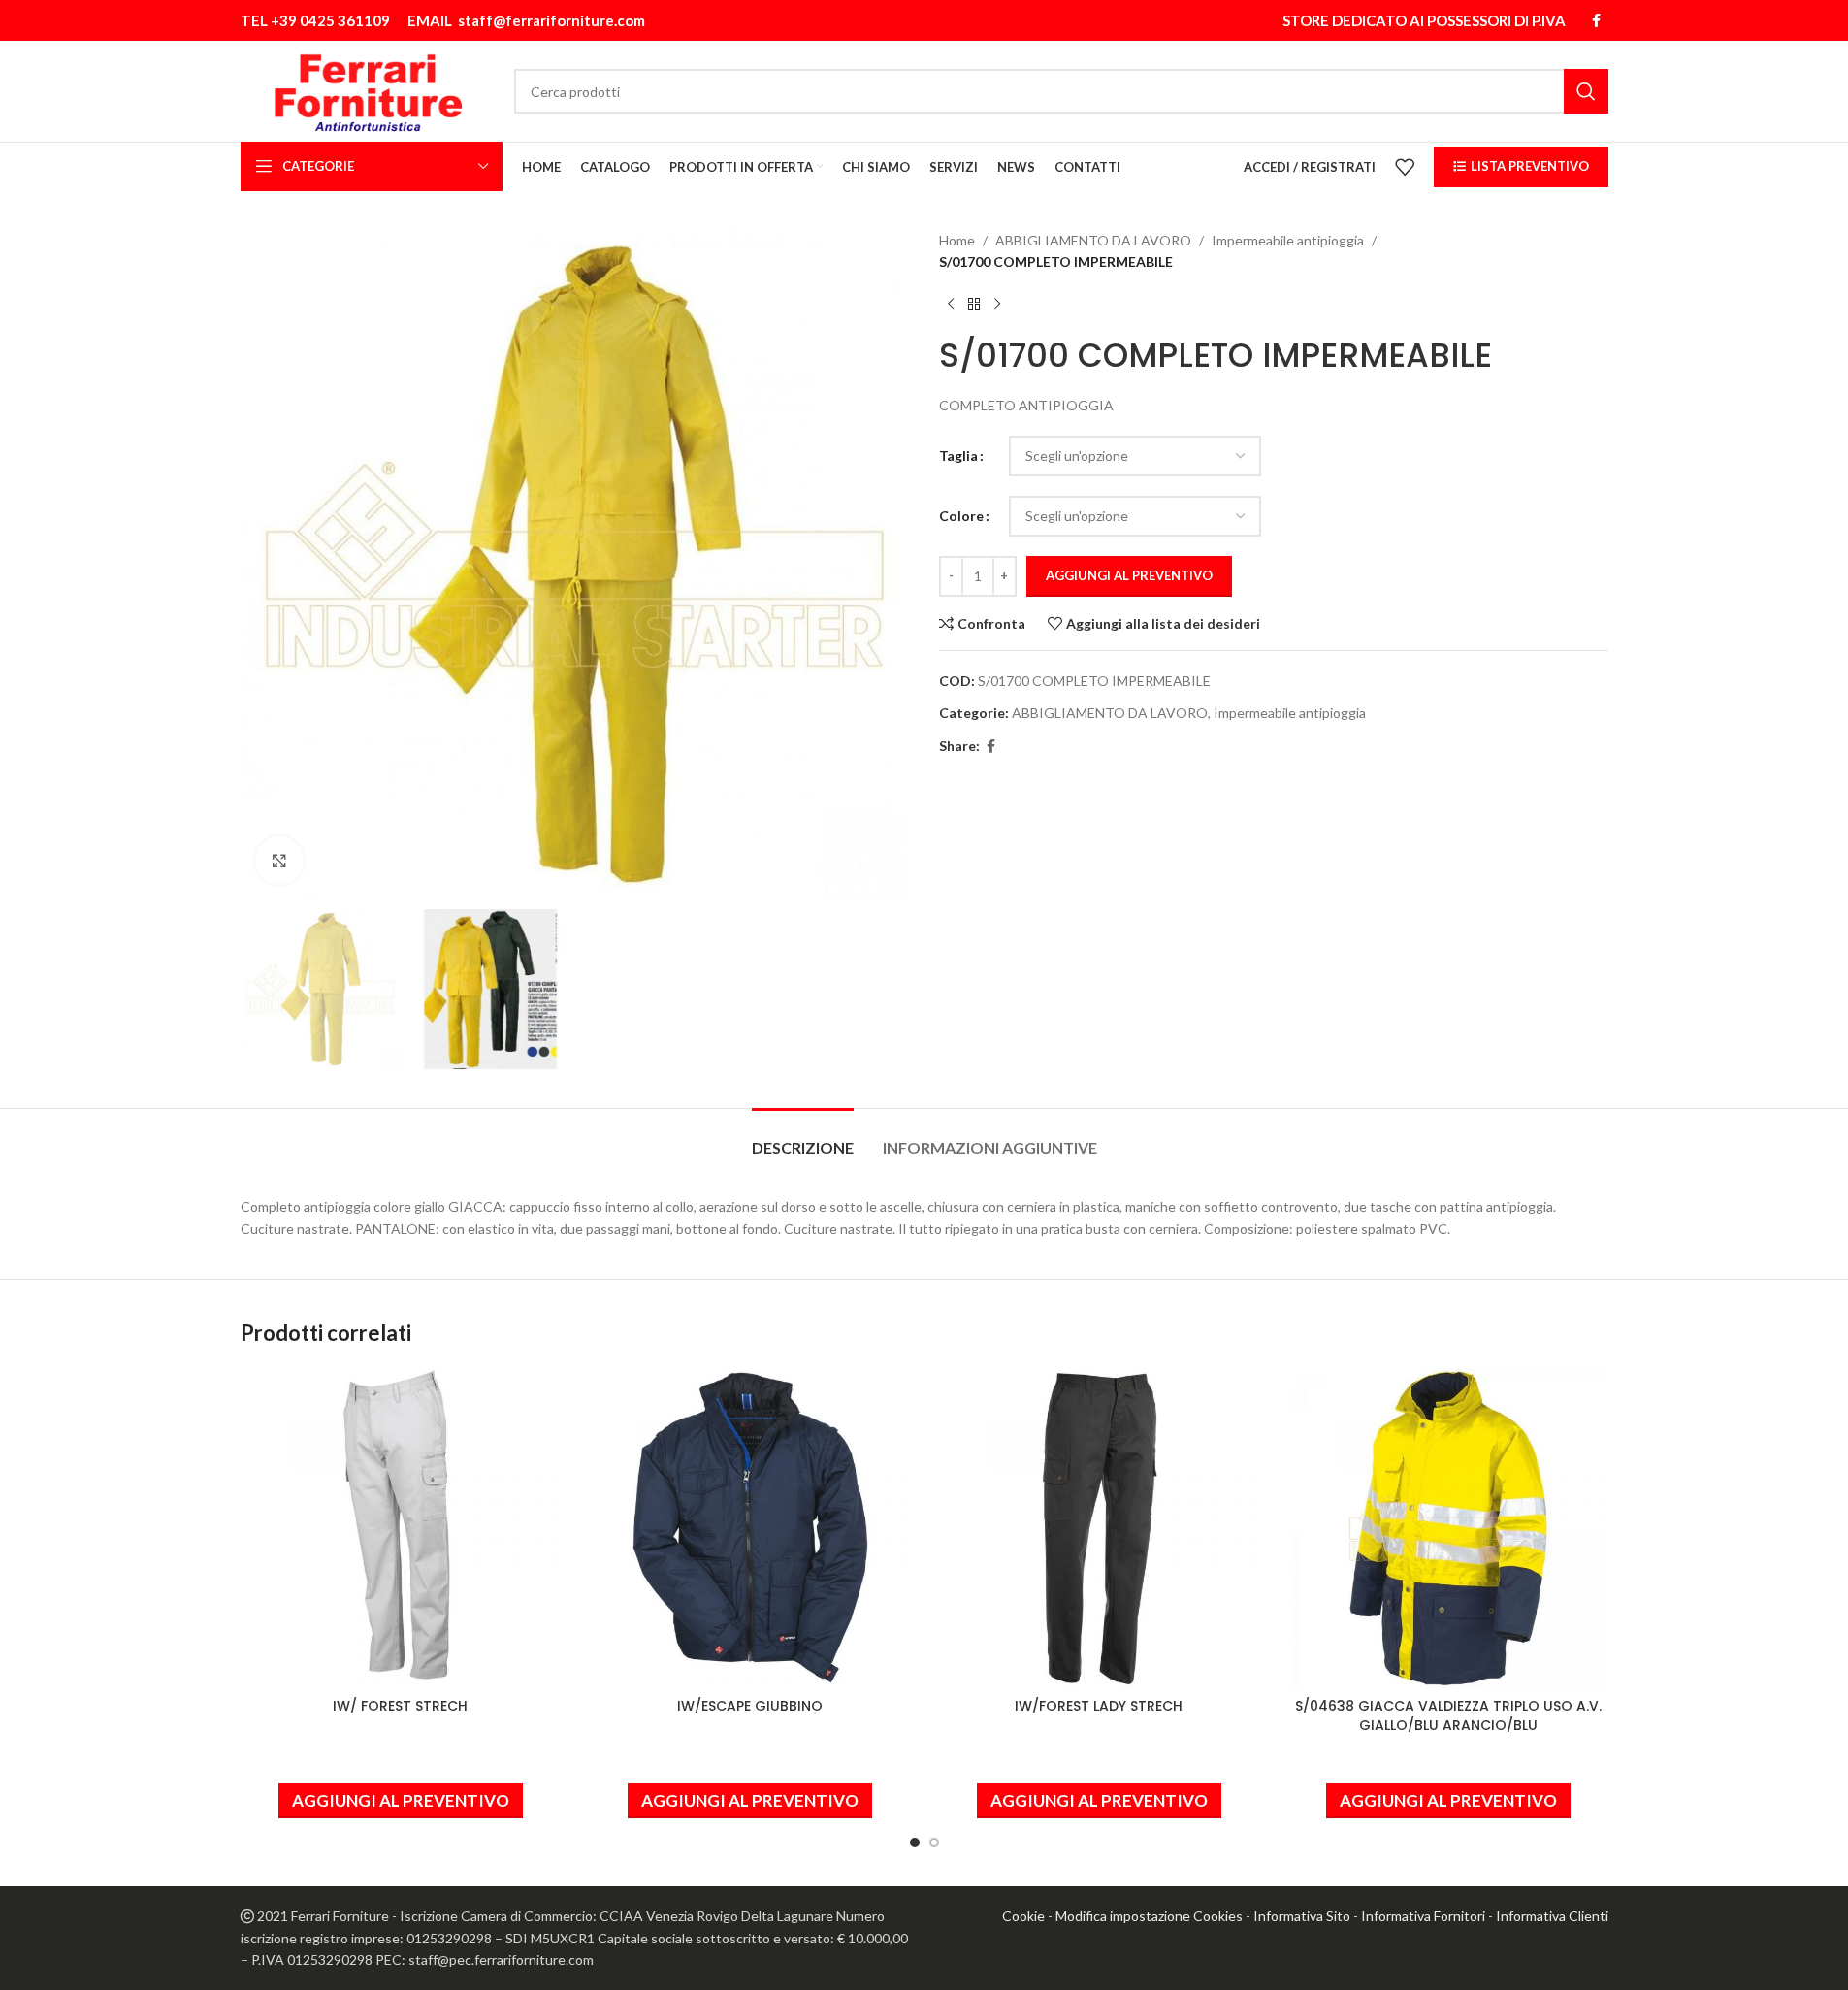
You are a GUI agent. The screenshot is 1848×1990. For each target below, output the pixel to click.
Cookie (1023, 1916)
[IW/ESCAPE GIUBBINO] (750, 1528)
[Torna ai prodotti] (974, 305)
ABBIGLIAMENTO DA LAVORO (1093, 240)
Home (957, 240)
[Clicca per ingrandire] (279, 861)
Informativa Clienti (1552, 1916)
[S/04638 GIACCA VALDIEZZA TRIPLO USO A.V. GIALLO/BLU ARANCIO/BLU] (1448, 1528)
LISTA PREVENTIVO (1530, 166)
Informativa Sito (1302, 1916)
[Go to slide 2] (934, 1843)
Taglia (958, 456)
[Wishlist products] (1405, 167)
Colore (961, 516)
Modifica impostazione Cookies (1149, 1916)
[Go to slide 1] (915, 1843)
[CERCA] (1586, 91)
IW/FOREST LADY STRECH (1099, 1706)
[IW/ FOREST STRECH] (401, 1528)
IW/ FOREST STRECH (400, 1706)
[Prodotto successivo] (997, 305)
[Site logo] (368, 90)
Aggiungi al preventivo (1129, 575)
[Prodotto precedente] (951, 305)
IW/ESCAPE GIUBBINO (750, 1706)
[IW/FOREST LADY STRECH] (1099, 1528)
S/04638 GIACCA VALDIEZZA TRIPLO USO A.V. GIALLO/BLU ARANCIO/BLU (1448, 1715)
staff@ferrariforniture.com (551, 20)
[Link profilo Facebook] (1597, 21)
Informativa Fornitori (1423, 1916)
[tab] (803, 1138)
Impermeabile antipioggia (1288, 240)
